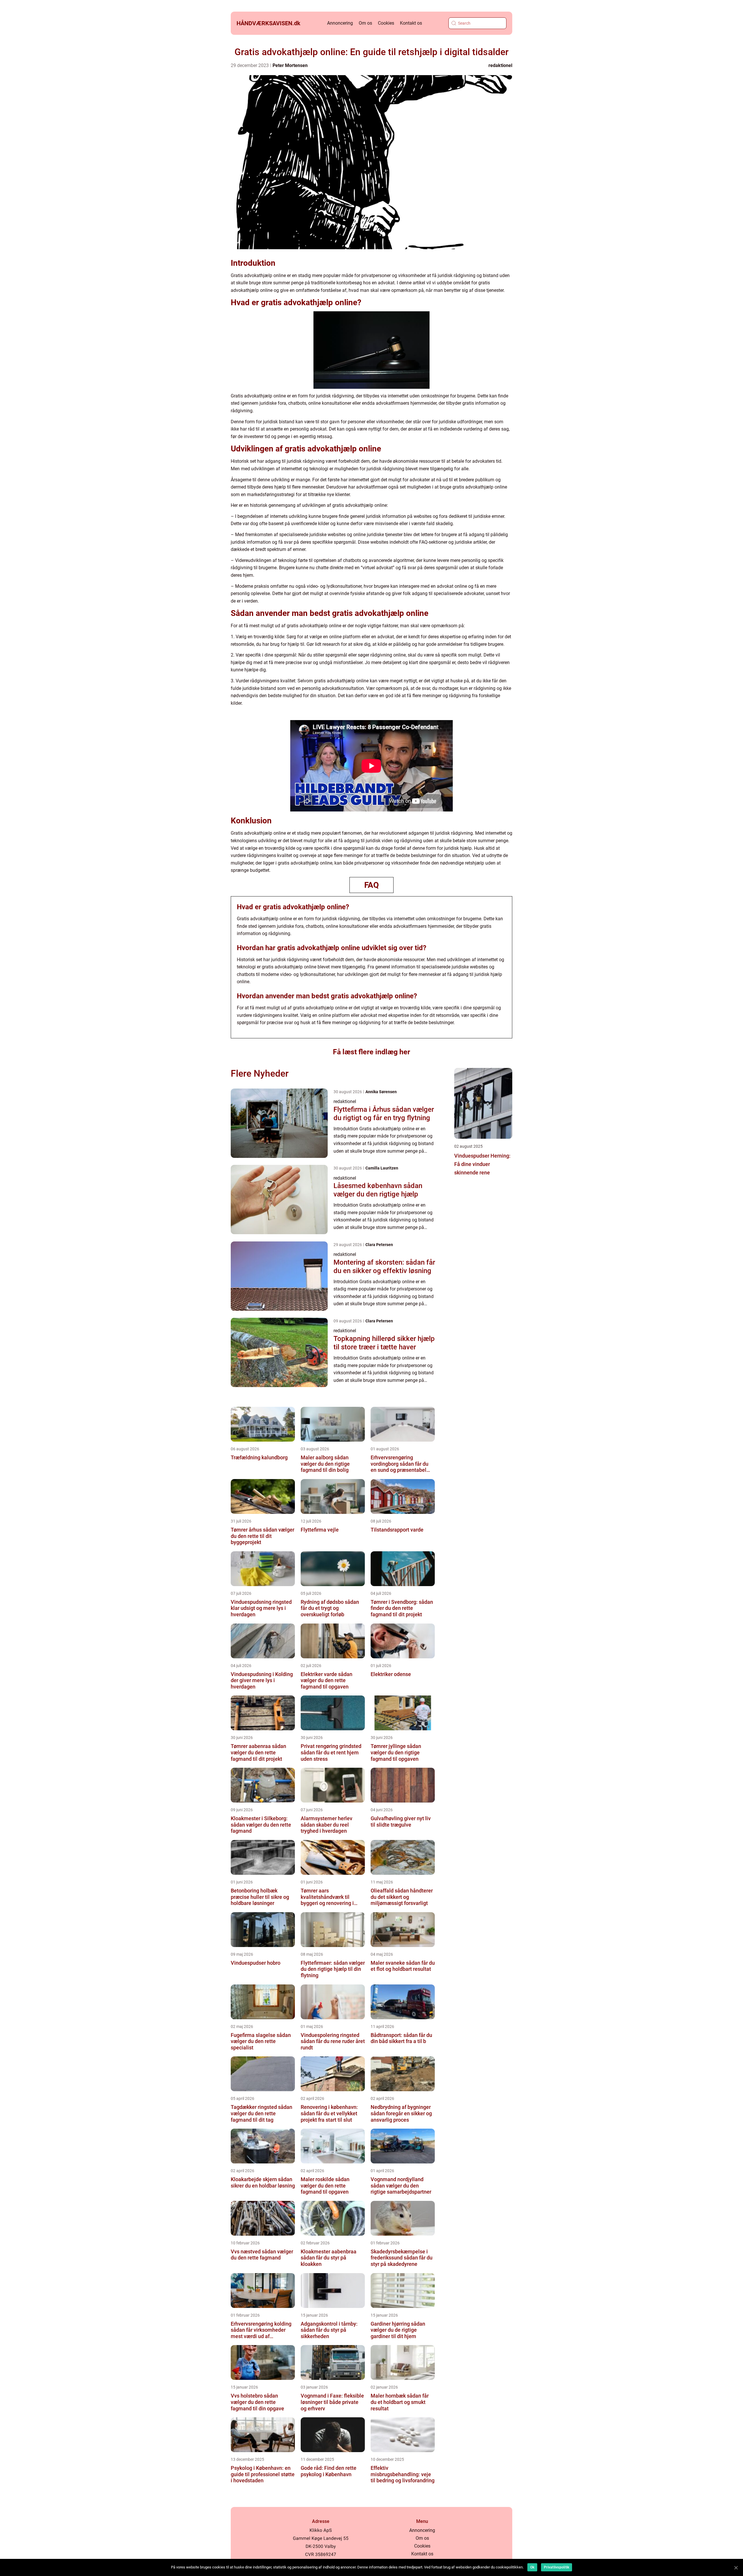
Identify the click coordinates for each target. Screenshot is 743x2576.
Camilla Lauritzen (382, 1168)
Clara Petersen (379, 1245)
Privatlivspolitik (557, 2567)
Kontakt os (411, 23)
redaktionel (500, 65)
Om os (365, 23)
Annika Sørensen (381, 1092)
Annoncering (340, 23)
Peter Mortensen (290, 65)
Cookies (386, 23)
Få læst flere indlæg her (371, 1052)
